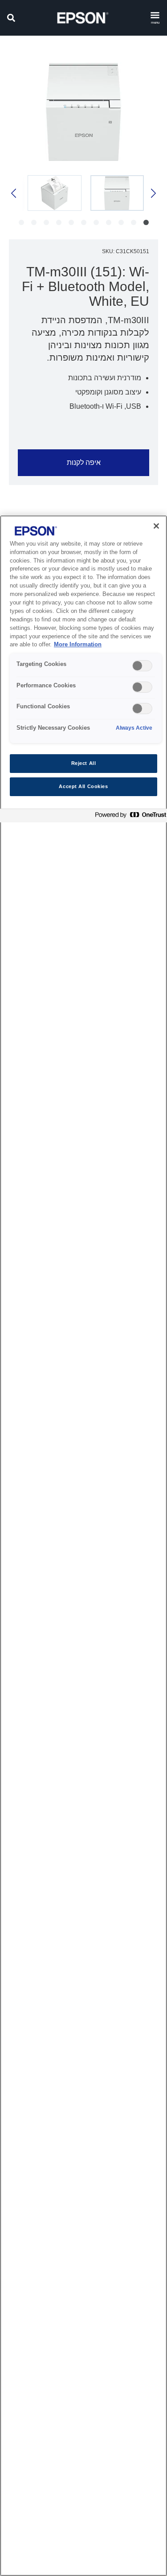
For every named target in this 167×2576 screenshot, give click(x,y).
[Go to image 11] (21, 222)
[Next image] (14, 193)
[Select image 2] (55, 193)
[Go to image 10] (34, 222)
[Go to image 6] (84, 222)
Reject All (84, 763)
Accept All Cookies (83, 786)
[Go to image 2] (134, 222)
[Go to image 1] (146, 222)
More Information (78, 645)
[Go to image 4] (109, 222)
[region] (83, 1546)
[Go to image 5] (96, 222)
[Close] (156, 526)
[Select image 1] (117, 193)
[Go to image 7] (71, 222)
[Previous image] (153, 193)
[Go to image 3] (121, 222)
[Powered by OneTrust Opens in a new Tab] (129, 817)
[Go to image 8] (59, 222)
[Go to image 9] (46, 222)
